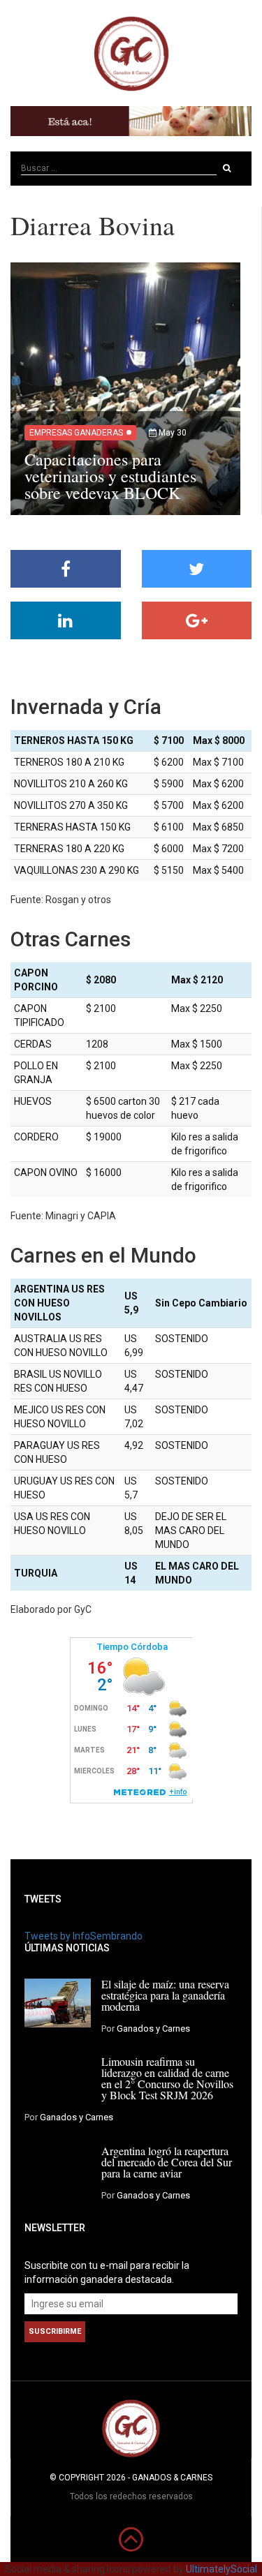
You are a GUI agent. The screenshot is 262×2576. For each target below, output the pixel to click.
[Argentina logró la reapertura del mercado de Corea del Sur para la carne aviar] (58, 2169)
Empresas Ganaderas (76, 433)
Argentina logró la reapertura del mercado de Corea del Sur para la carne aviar (167, 2162)
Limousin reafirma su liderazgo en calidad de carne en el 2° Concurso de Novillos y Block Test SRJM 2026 (167, 2078)
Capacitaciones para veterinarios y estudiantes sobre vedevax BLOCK (110, 476)
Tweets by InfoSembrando (83, 1936)
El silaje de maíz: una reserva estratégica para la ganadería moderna (165, 1995)
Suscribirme (55, 2331)
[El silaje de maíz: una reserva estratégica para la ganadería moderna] (58, 2002)
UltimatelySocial (221, 2569)
